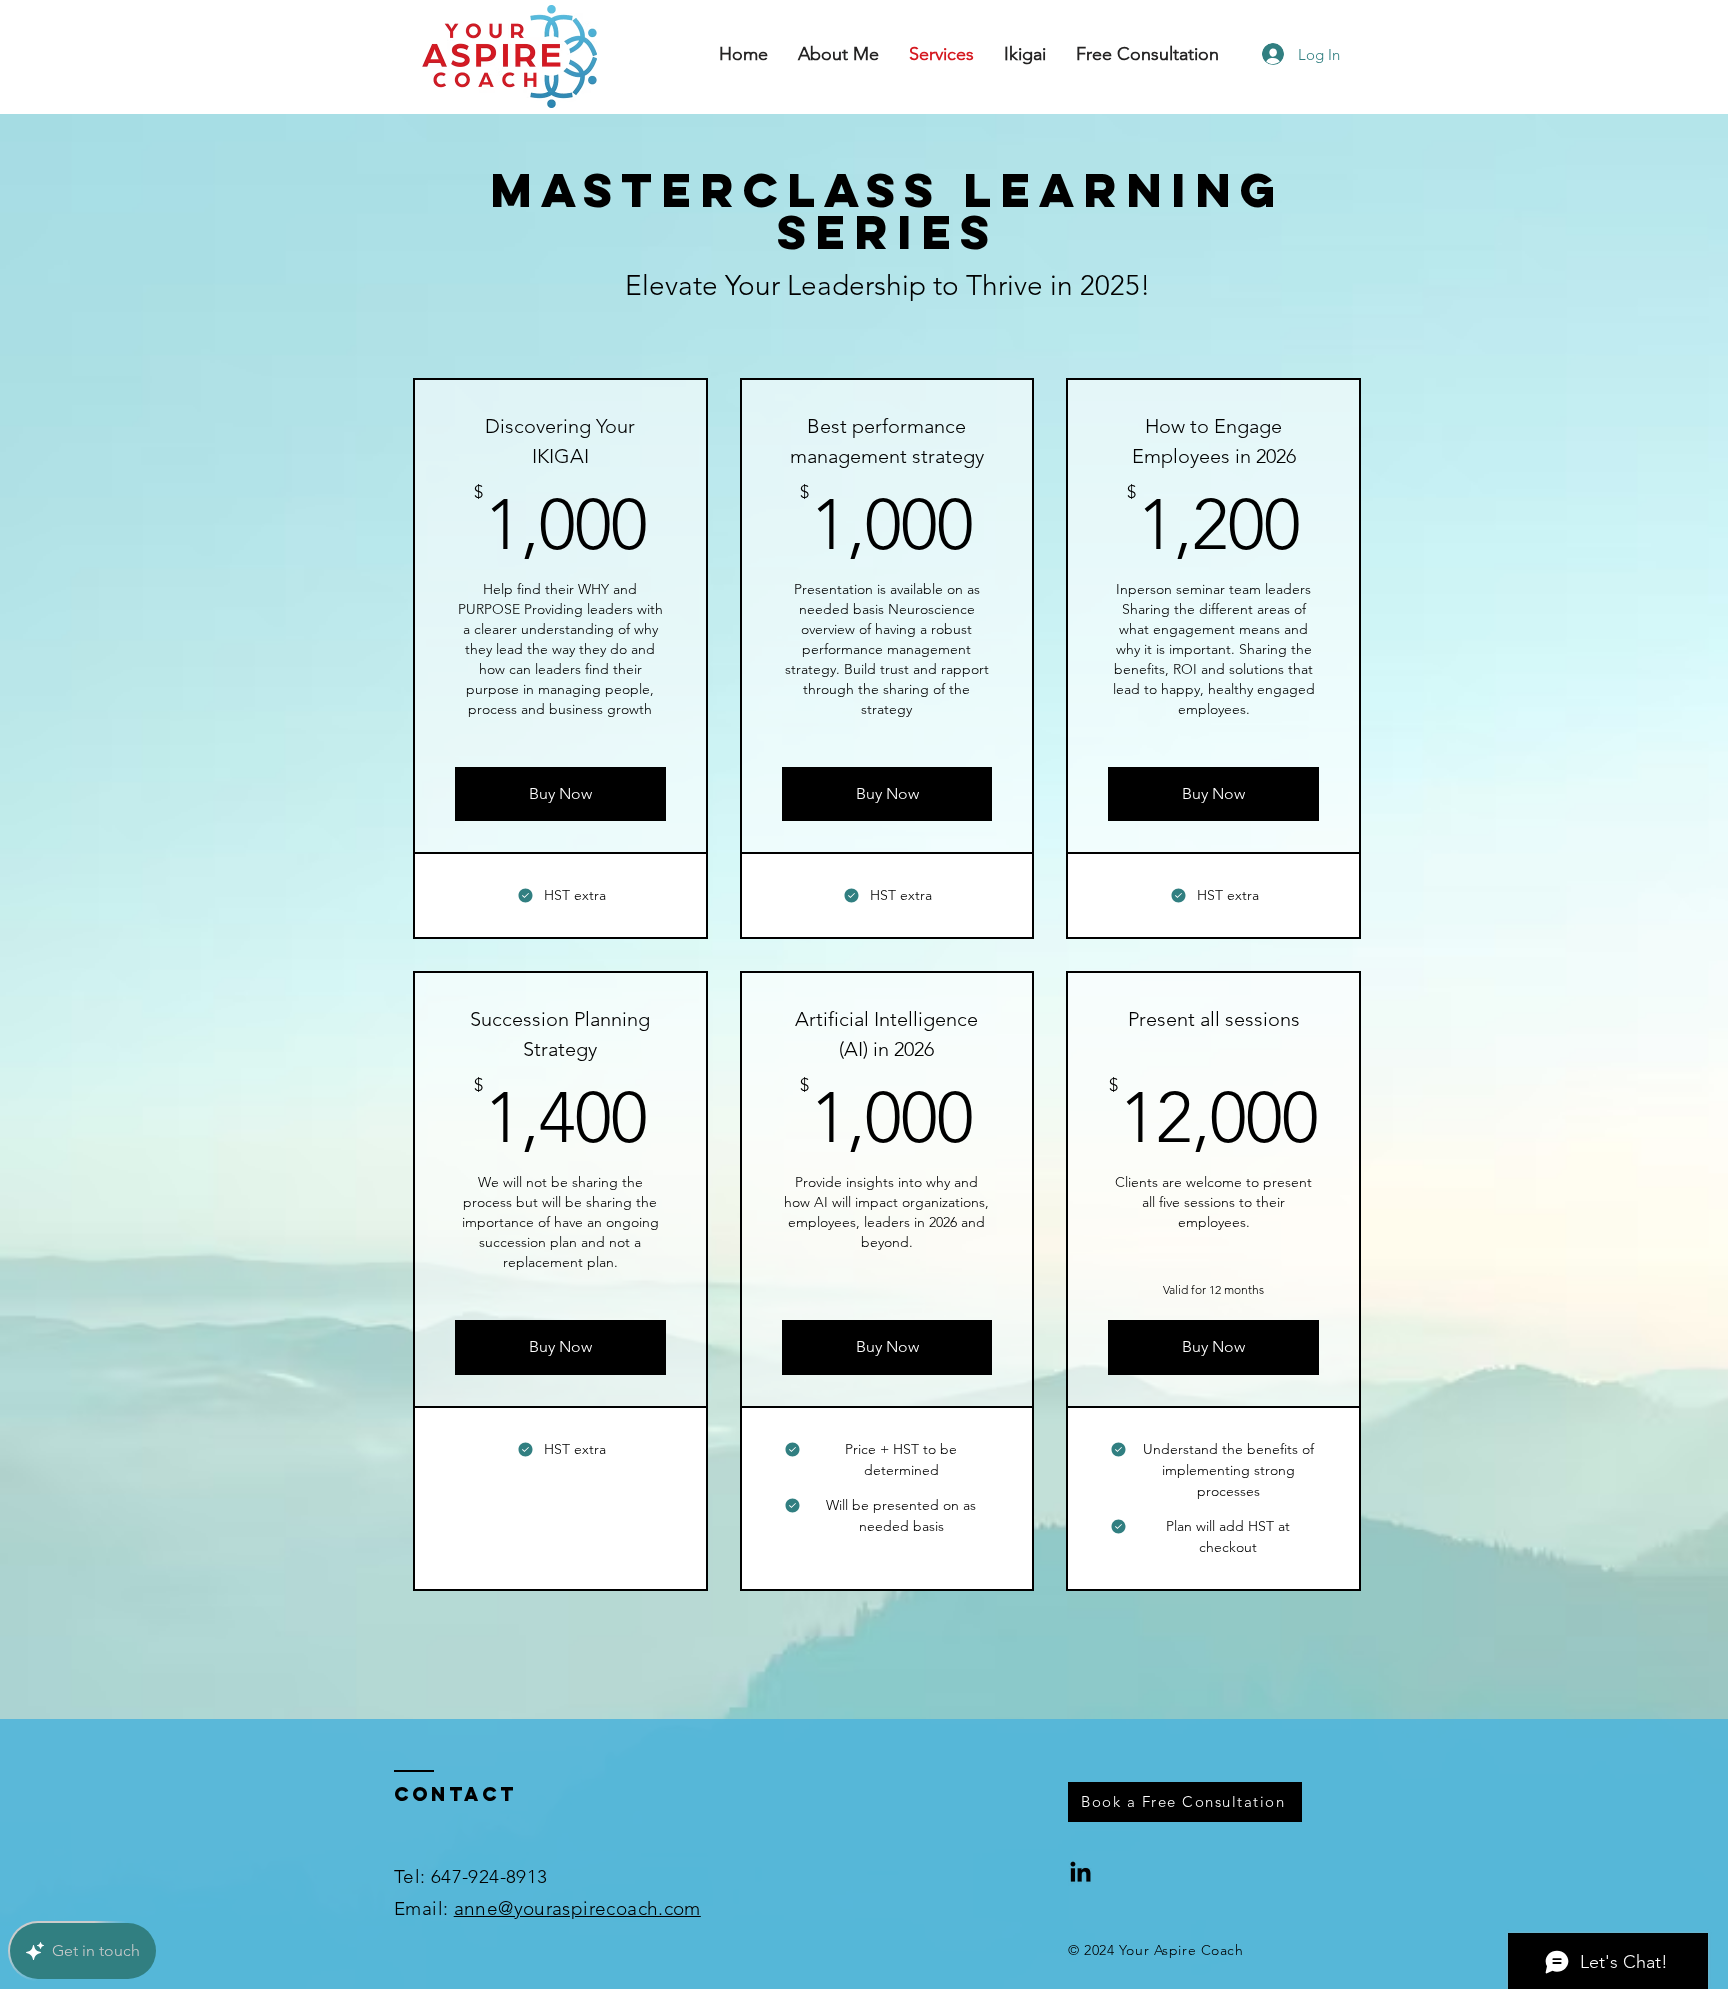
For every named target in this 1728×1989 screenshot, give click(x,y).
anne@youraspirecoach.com (577, 1908)
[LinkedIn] (1080, 1873)
